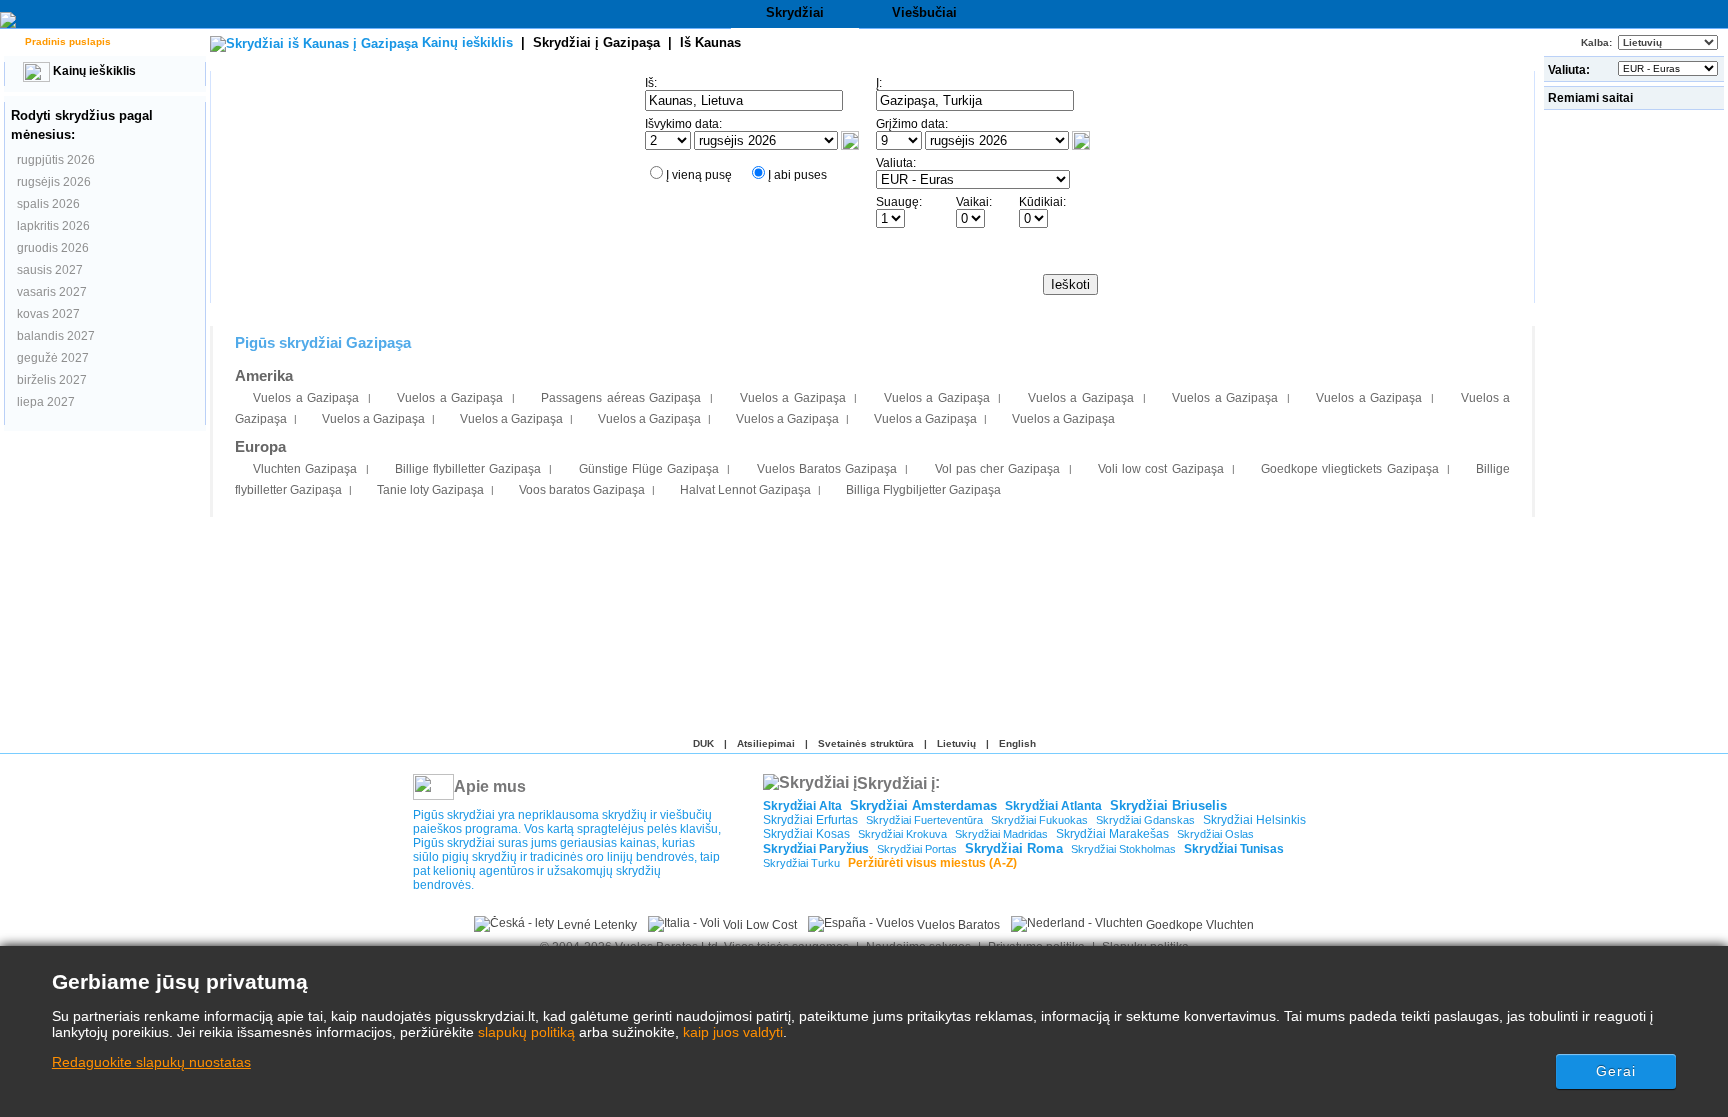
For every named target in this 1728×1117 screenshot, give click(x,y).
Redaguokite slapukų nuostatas (151, 1062)
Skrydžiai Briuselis (1168, 805)
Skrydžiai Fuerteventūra (924, 820)
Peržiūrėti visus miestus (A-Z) (932, 863)
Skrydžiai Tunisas (1234, 849)
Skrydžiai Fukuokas (1039, 820)
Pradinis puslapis (66, 41)
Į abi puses (797, 175)
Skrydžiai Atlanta (1053, 806)
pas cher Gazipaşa (998, 469)
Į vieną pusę (699, 175)
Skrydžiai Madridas (1001, 834)
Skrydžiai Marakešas (1112, 834)
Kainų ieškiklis (93, 71)
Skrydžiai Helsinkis (1254, 820)
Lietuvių (956, 743)
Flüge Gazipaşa (649, 469)
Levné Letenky (595, 925)
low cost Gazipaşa (1161, 469)
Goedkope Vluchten (1198, 925)
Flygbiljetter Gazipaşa (923, 490)
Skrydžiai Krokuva (902, 834)
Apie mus (490, 786)
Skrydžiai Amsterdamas (923, 805)
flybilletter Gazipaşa (468, 469)
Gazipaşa (305, 469)
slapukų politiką (526, 1032)
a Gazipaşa (306, 398)
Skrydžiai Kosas (806, 834)
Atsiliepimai (766, 743)
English (1017, 743)
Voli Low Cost (758, 925)
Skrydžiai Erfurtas (810, 820)
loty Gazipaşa (430, 490)
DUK (703, 743)
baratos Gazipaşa (582, 490)
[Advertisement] (1636, 414)
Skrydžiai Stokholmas (1123, 849)
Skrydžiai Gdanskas (1145, 820)
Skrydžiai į (596, 42)
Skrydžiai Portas (917, 849)
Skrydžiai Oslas (1215, 834)
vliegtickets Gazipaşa (1349, 469)
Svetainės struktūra (866, 743)
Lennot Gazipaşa (745, 490)
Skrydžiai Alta (802, 806)
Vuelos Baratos (957, 925)
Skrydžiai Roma (1014, 848)
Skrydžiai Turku (801, 863)
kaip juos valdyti (733, 1032)
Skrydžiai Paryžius (816, 849)
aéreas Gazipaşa (621, 398)
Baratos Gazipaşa (827, 469)
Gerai (1616, 1071)
